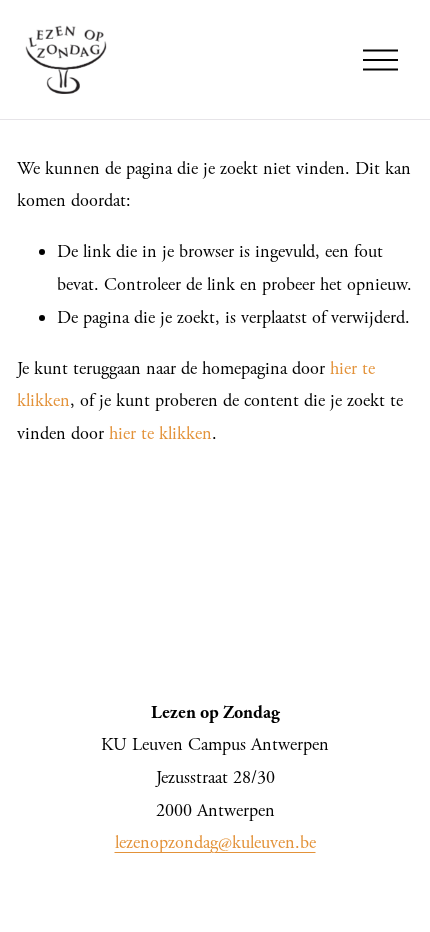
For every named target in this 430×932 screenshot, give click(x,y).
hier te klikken (160, 433)
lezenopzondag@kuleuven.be (215, 842)
